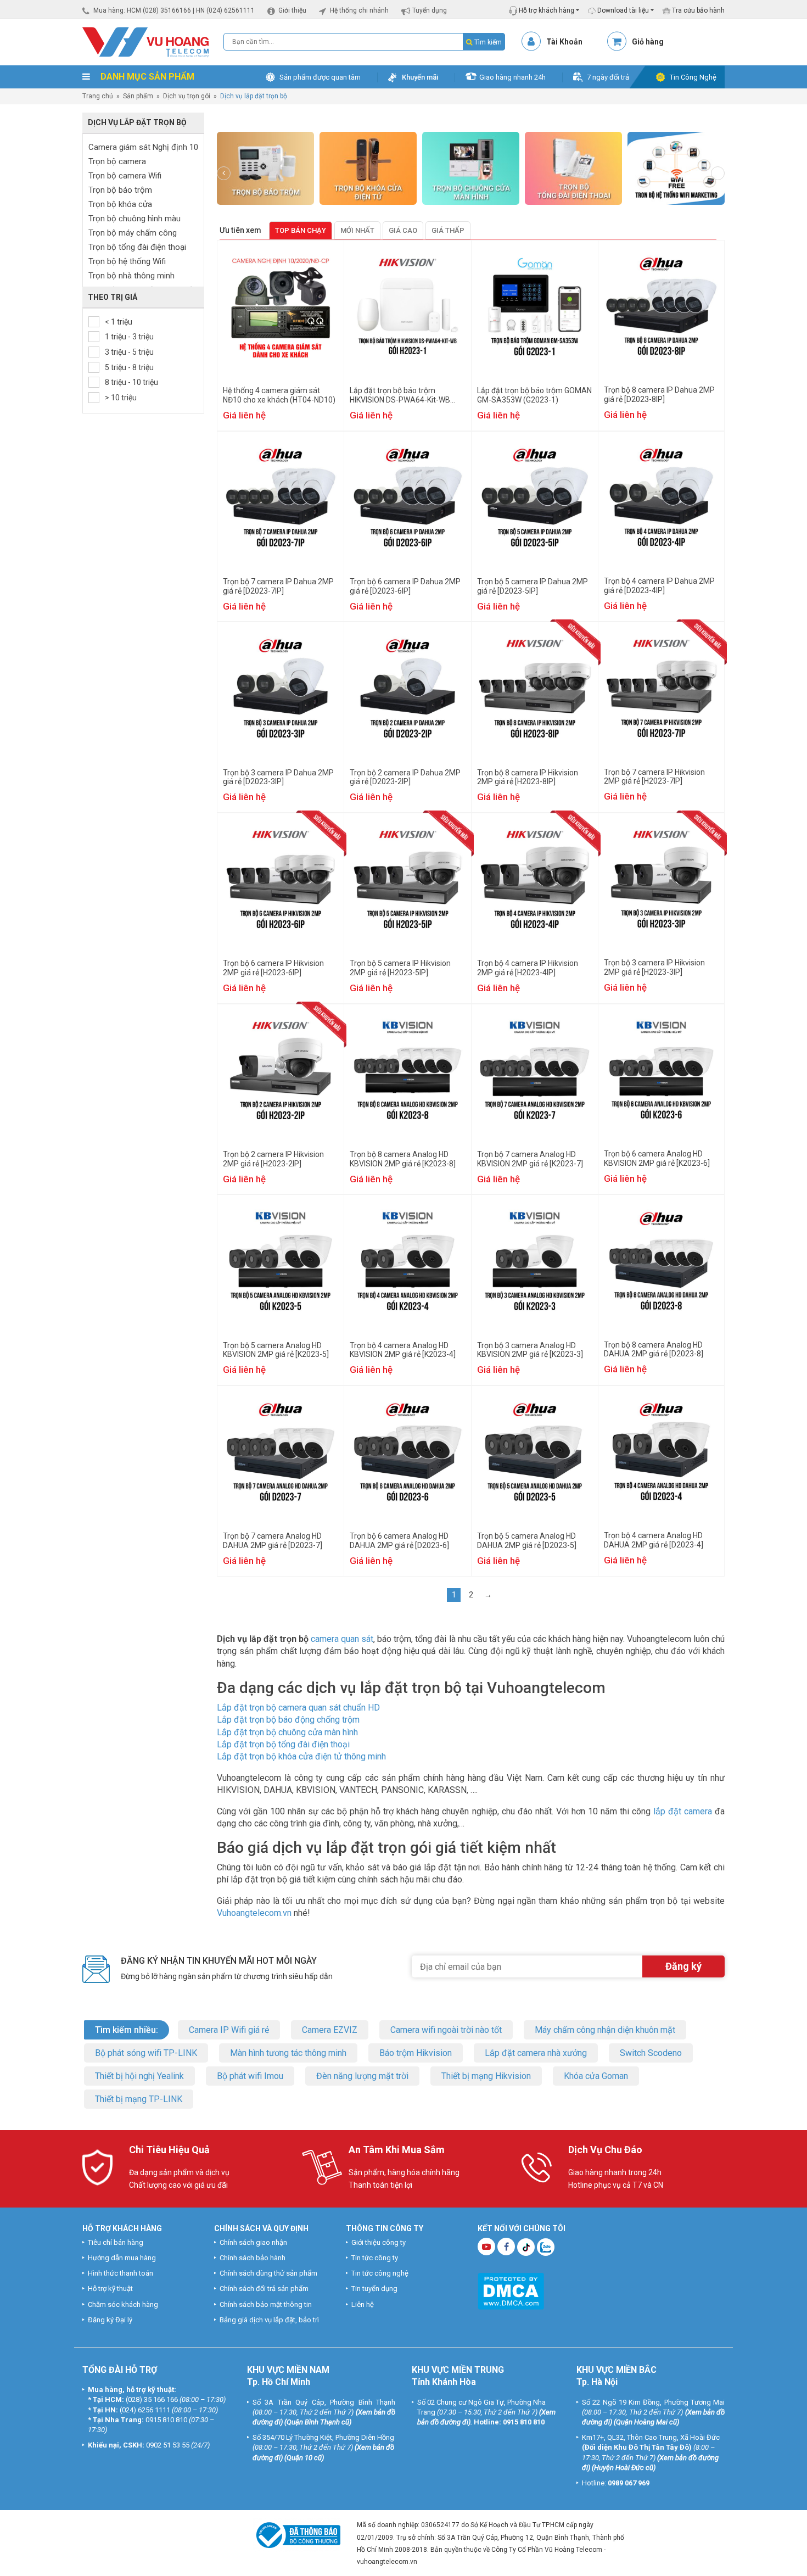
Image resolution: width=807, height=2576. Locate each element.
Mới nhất (357, 230)
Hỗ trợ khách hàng (546, 10)
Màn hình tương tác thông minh (288, 2053)
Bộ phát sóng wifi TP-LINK (146, 2053)
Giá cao (403, 230)
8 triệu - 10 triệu (131, 382)
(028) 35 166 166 (152, 2400)
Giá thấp (448, 230)
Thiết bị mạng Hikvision (486, 2076)
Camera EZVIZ (330, 2030)
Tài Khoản (564, 42)
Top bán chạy (301, 230)
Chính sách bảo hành (253, 2258)
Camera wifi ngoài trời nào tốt (446, 2030)
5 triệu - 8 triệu (129, 367)
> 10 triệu (121, 398)
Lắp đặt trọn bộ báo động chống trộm (288, 1720)
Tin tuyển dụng (374, 2289)
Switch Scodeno (651, 2053)
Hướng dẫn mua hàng (122, 2258)
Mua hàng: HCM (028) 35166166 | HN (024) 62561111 (174, 10)
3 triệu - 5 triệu (129, 352)
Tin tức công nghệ (380, 2274)
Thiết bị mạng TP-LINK (139, 2099)
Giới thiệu (292, 10)
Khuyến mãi (420, 77)
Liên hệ (363, 2304)
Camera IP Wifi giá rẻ (229, 2030)
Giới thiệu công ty (379, 2242)
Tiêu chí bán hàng (116, 2242)
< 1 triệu (119, 322)
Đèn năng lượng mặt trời (362, 2076)
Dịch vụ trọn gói (187, 96)
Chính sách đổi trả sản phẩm (264, 2289)
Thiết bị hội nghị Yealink (139, 2076)
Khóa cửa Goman (596, 2076)
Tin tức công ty (375, 2258)
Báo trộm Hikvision (416, 2053)
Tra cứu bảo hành (697, 10)
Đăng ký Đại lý (110, 2320)
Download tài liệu (622, 10)
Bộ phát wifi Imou (250, 2076)
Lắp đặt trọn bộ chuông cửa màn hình (287, 1732)
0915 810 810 (166, 2420)
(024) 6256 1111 (145, 2410)
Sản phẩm (138, 96)
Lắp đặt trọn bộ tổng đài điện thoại (283, 1744)
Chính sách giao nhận (253, 2242)
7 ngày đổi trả (608, 77)
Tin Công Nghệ (693, 77)
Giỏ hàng (648, 42)
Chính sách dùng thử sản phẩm (268, 2274)
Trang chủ (98, 96)
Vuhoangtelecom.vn (254, 1913)
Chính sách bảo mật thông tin (266, 2304)
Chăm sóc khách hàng (123, 2304)
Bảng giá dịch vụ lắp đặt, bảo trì (269, 2320)
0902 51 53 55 (168, 2446)
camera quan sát (342, 1639)
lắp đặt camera (683, 1811)
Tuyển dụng (430, 10)
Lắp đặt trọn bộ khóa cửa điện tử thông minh (301, 1756)
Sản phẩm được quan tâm (320, 77)
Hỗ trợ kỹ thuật (110, 2289)
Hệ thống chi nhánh (359, 10)
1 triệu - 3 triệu (129, 337)
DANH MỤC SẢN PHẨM (146, 77)
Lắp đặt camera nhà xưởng (536, 2053)
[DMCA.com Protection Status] (511, 2290)
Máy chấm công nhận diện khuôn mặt (605, 2030)
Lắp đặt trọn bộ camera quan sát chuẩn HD (298, 1708)
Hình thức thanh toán (121, 2274)
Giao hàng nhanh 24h (512, 77)
